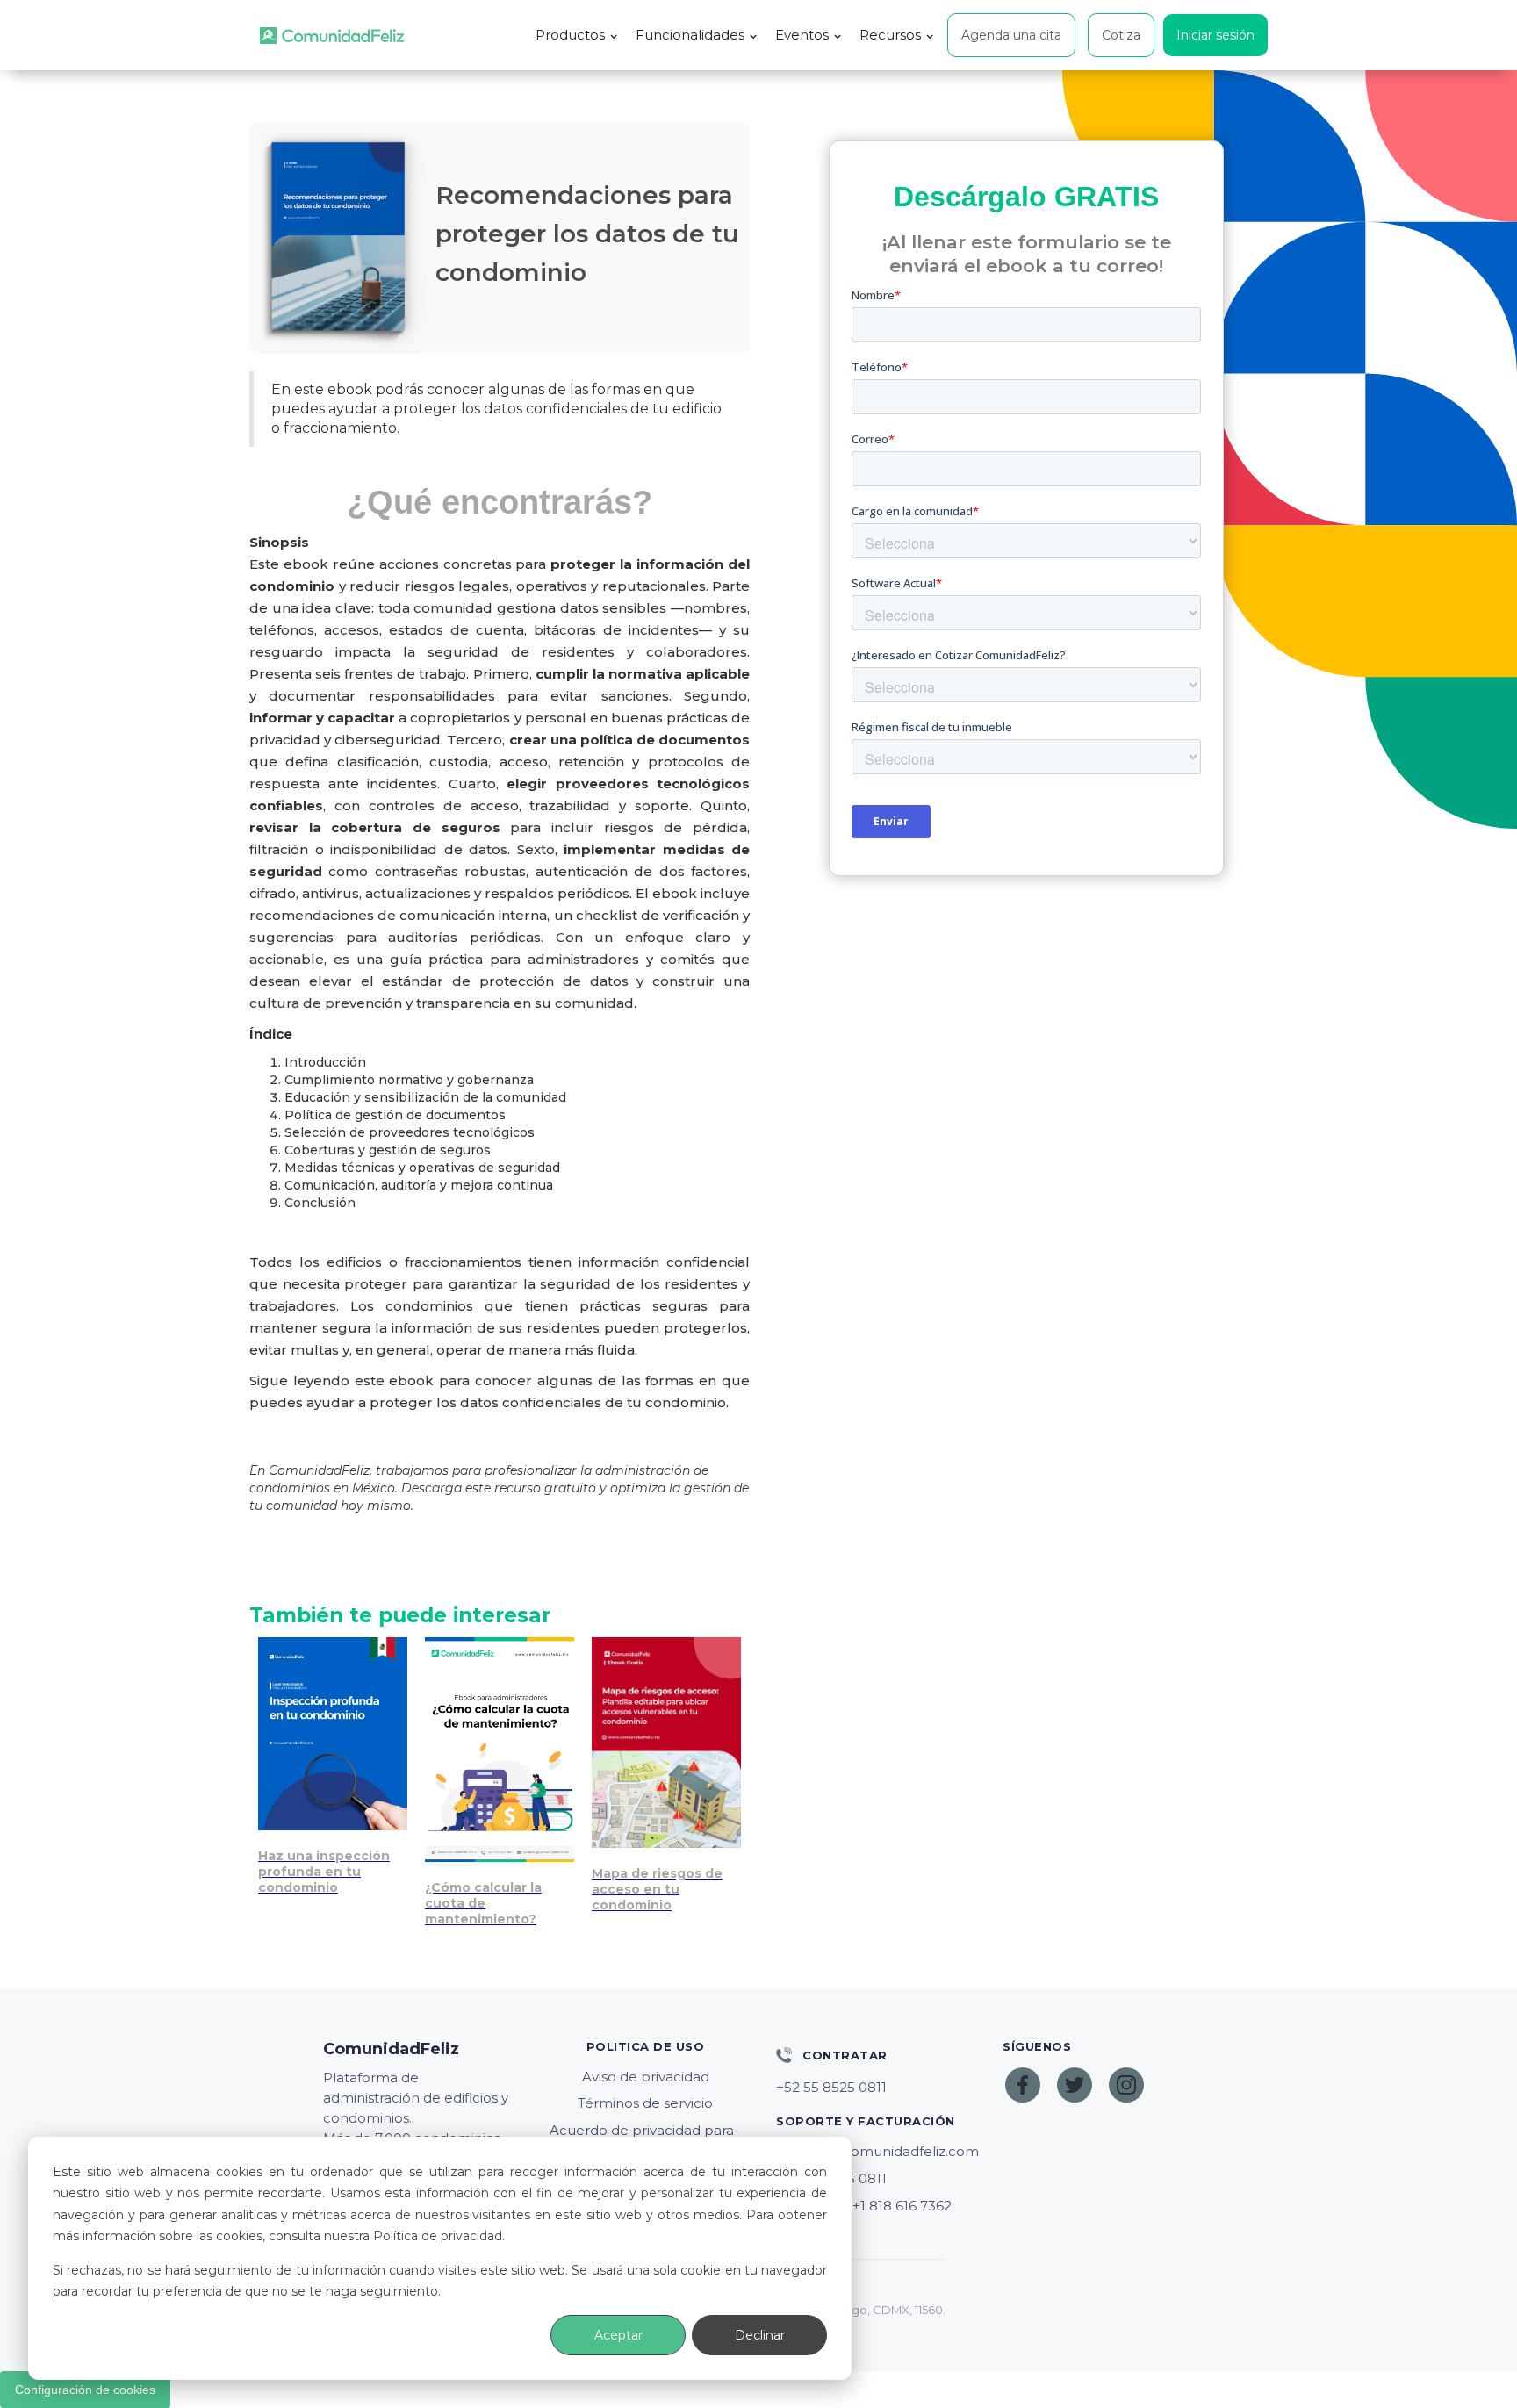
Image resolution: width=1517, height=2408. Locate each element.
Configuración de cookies (85, 2390)
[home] (332, 36)
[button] (577, 35)
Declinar (760, 2335)
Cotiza (1121, 35)
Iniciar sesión (1215, 35)
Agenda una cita (1011, 35)
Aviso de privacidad (646, 2077)
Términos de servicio (645, 2103)
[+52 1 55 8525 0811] (872, 2088)
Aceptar (618, 2335)
